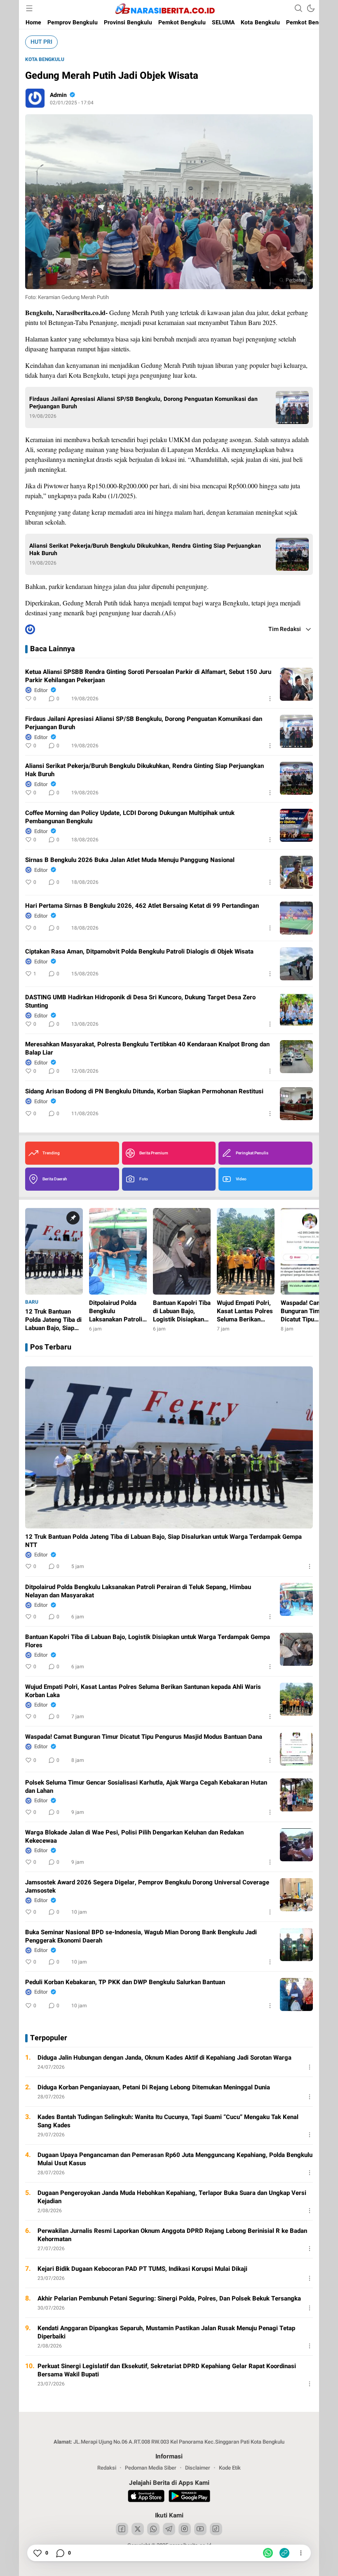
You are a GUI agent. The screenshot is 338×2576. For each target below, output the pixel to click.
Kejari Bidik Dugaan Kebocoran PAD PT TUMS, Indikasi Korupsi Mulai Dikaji (142, 2269)
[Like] (37, 2553)
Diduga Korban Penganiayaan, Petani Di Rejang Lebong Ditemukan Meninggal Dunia (154, 2087)
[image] (296, 684)
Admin (58, 95)
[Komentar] (60, 2553)
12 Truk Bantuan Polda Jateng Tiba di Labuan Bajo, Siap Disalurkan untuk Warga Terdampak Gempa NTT (163, 1541)
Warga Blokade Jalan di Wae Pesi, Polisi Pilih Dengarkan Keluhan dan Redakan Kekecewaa (134, 1837)
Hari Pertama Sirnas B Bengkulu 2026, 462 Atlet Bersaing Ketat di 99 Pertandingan (142, 906)
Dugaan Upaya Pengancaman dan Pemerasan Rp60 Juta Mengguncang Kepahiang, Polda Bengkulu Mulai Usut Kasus (175, 2159)
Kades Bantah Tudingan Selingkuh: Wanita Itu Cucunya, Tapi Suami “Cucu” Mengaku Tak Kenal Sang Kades (168, 2121)
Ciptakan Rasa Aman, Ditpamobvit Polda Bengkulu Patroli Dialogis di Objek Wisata (139, 951)
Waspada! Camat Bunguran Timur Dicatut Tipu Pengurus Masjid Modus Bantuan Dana (144, 1737)
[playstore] (189, 2497)
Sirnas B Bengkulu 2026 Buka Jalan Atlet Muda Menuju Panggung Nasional (130, 860)
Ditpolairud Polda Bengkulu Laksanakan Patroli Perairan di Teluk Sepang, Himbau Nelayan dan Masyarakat (138, 1591)
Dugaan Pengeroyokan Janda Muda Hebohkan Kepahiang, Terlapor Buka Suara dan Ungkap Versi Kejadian (172, 2197)
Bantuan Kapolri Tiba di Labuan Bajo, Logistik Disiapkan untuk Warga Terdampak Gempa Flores (148, 1641)
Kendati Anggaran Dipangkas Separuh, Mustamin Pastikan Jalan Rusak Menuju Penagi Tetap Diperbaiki (166, 2332)
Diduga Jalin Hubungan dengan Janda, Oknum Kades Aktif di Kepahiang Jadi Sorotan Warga (164, 2058)
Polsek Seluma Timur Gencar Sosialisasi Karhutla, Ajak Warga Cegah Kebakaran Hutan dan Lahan (146, 1787)
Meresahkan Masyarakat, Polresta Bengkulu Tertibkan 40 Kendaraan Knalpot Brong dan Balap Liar (147, 1048)
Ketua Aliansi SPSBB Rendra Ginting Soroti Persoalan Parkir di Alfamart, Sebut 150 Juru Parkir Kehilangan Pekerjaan (148, 676)
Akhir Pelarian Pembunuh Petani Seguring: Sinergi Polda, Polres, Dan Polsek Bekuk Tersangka (169, 2298)
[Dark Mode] (311, 8)
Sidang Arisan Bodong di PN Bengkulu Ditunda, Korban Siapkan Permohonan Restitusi (144, 1091)
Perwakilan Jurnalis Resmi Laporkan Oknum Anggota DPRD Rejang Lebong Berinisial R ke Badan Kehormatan (172, 2235)
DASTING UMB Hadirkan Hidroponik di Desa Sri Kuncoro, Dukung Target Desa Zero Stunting (140, 1001)
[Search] (298, 8)
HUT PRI (41, 42)
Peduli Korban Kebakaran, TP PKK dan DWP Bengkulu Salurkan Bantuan (125, 1982)
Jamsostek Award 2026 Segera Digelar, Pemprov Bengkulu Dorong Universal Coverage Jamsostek (147, 1886)
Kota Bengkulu (45, 59)
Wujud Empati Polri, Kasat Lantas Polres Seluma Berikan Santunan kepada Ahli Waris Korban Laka (143, 1691)
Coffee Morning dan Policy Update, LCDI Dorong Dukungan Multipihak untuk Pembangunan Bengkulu (130, 817)
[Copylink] (284, 2553)
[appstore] (146, 2497)
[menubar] (29, 8)
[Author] (35, 98)
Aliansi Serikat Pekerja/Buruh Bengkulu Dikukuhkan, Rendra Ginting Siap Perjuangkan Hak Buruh (145, 550)
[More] (270, 699)
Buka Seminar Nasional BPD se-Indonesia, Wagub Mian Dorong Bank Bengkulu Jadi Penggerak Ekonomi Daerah (141, 1936)
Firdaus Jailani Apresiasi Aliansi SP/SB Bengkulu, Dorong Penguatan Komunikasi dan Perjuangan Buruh (143, 403)
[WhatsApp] (268, 2553)
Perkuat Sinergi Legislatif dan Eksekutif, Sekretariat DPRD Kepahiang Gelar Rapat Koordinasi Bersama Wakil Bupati (167, 2370)
